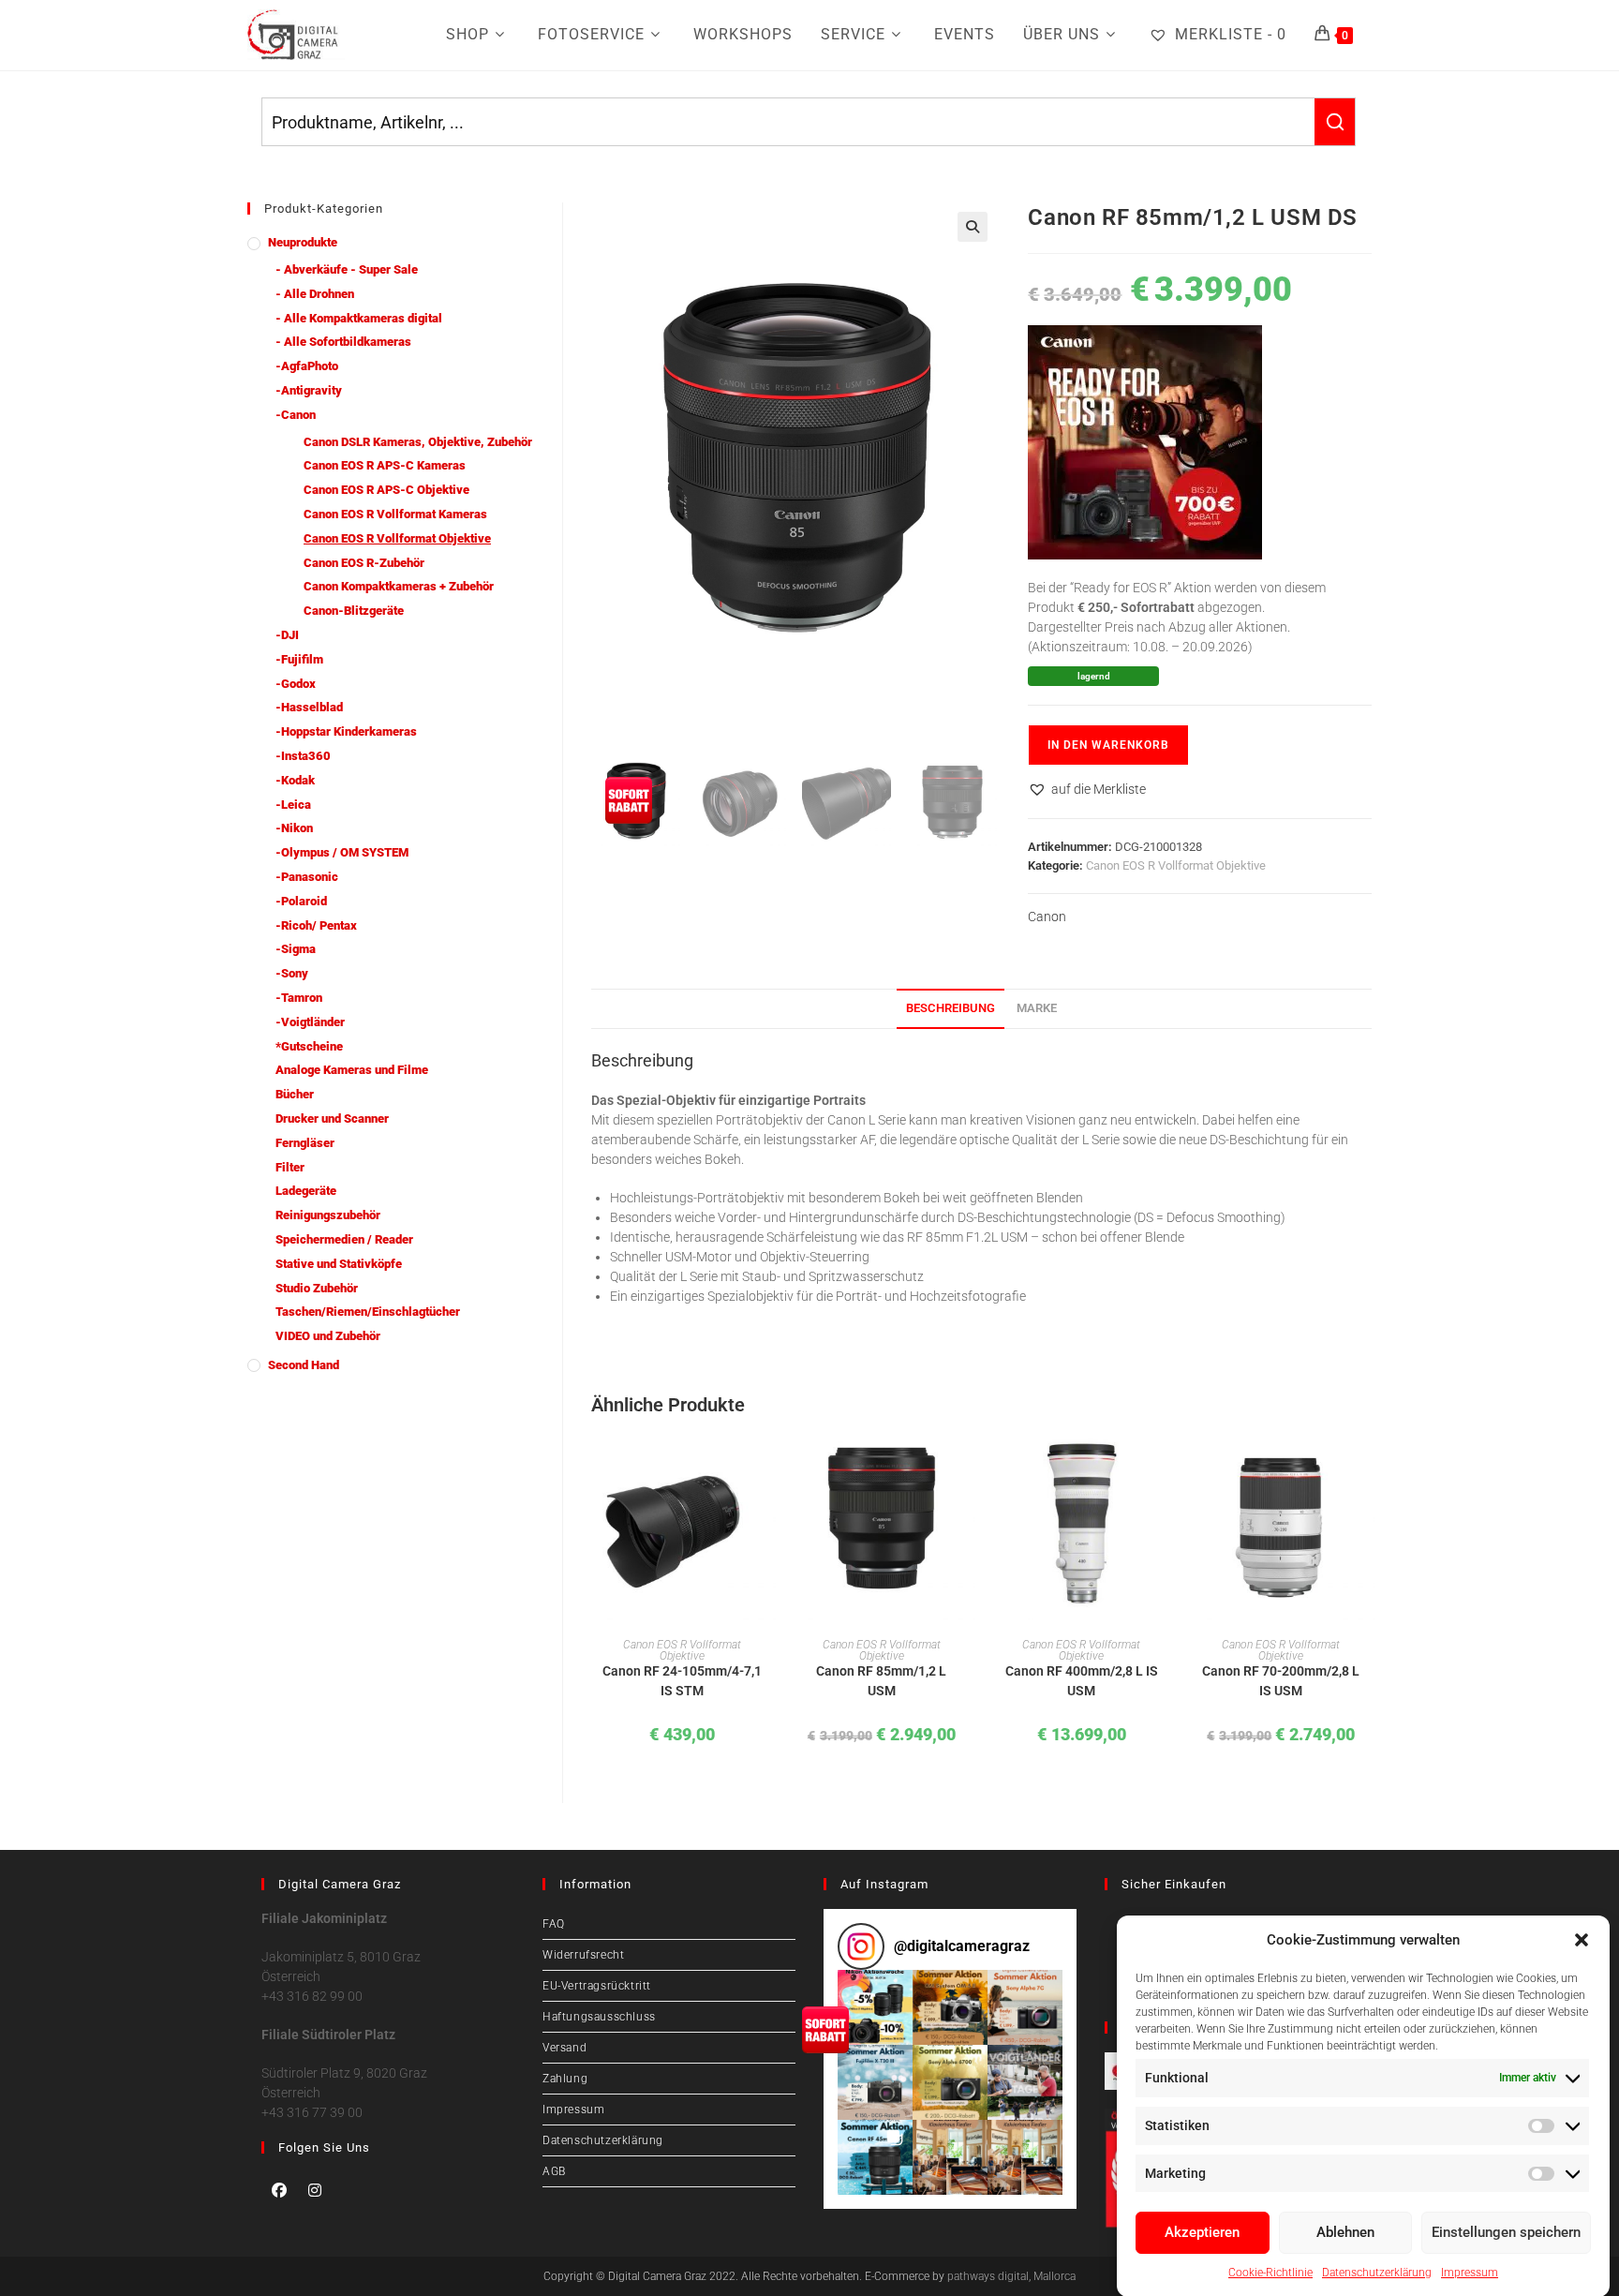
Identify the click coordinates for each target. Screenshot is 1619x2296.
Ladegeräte (306, 1191)
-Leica (293, 805)
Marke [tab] (1037, 1008)
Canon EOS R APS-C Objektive (386, 490)
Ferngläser (305, 1143)
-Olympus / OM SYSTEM (342, 852)
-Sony (292, 973)
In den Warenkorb (1108, 745)
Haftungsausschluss (599, 2017)
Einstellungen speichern (1506, 2232)
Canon (1047, 917)
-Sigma (296, 949)
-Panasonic (307, 877)
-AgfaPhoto (307, 366)
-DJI (287, 635)
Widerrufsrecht (583, 1955)
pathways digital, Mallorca (1011, 2276)
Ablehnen (1345, 2232)
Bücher (295, 1094)
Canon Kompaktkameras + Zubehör (399, 586)
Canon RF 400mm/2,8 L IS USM (1082, 1681)
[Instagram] (315, 2190)
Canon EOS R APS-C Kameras (385, 465)
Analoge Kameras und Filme (352, 1070)
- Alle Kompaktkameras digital (359, 318)
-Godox (296, 684)
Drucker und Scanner (332, 1118)
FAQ (554, 1924)
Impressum (1470, 2273)
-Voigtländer (310, 1022)
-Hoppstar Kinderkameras (346, 731)
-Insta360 (303, 756)
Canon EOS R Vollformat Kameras (395, 514)
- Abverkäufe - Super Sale (347, 269)
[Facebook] (279, 2190)
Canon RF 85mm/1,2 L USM (881, 1681)
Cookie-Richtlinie (1270, 2273)
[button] (1582, 1940)
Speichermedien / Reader (344, 1239)
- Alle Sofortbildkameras (343, 342)
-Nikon (294, 828)
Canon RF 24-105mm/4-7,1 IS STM (682, 1681)
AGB (554, 2171)
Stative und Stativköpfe (339, 1264)
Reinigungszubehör (328, 1215)
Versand (564, 2048)
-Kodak (295, 780)
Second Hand (304, 1365)
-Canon (296, 415)
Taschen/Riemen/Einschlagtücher (368, 1312)
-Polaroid (301, 901)
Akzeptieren (1202, 2232)
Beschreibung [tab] (951, 1008)
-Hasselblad (309, 707)
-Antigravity (309, 390)
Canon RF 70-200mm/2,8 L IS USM (1281, 1681)
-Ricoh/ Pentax (316, 925)
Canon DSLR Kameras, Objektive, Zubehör (418, 442)
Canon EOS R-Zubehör (364, 563)
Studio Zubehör (317, 1288)
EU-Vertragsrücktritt (597, 1986)
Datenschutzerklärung (1377, 2273)
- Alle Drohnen (315, 294)
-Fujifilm (299, 659)
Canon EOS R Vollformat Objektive (1176, 865)
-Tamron (299, 998)
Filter (290, 1167)
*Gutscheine (309, 1046)
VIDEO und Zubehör (328, 1336)
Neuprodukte (303, 242)
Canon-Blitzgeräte (354, 611)
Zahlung (565, 2079)
